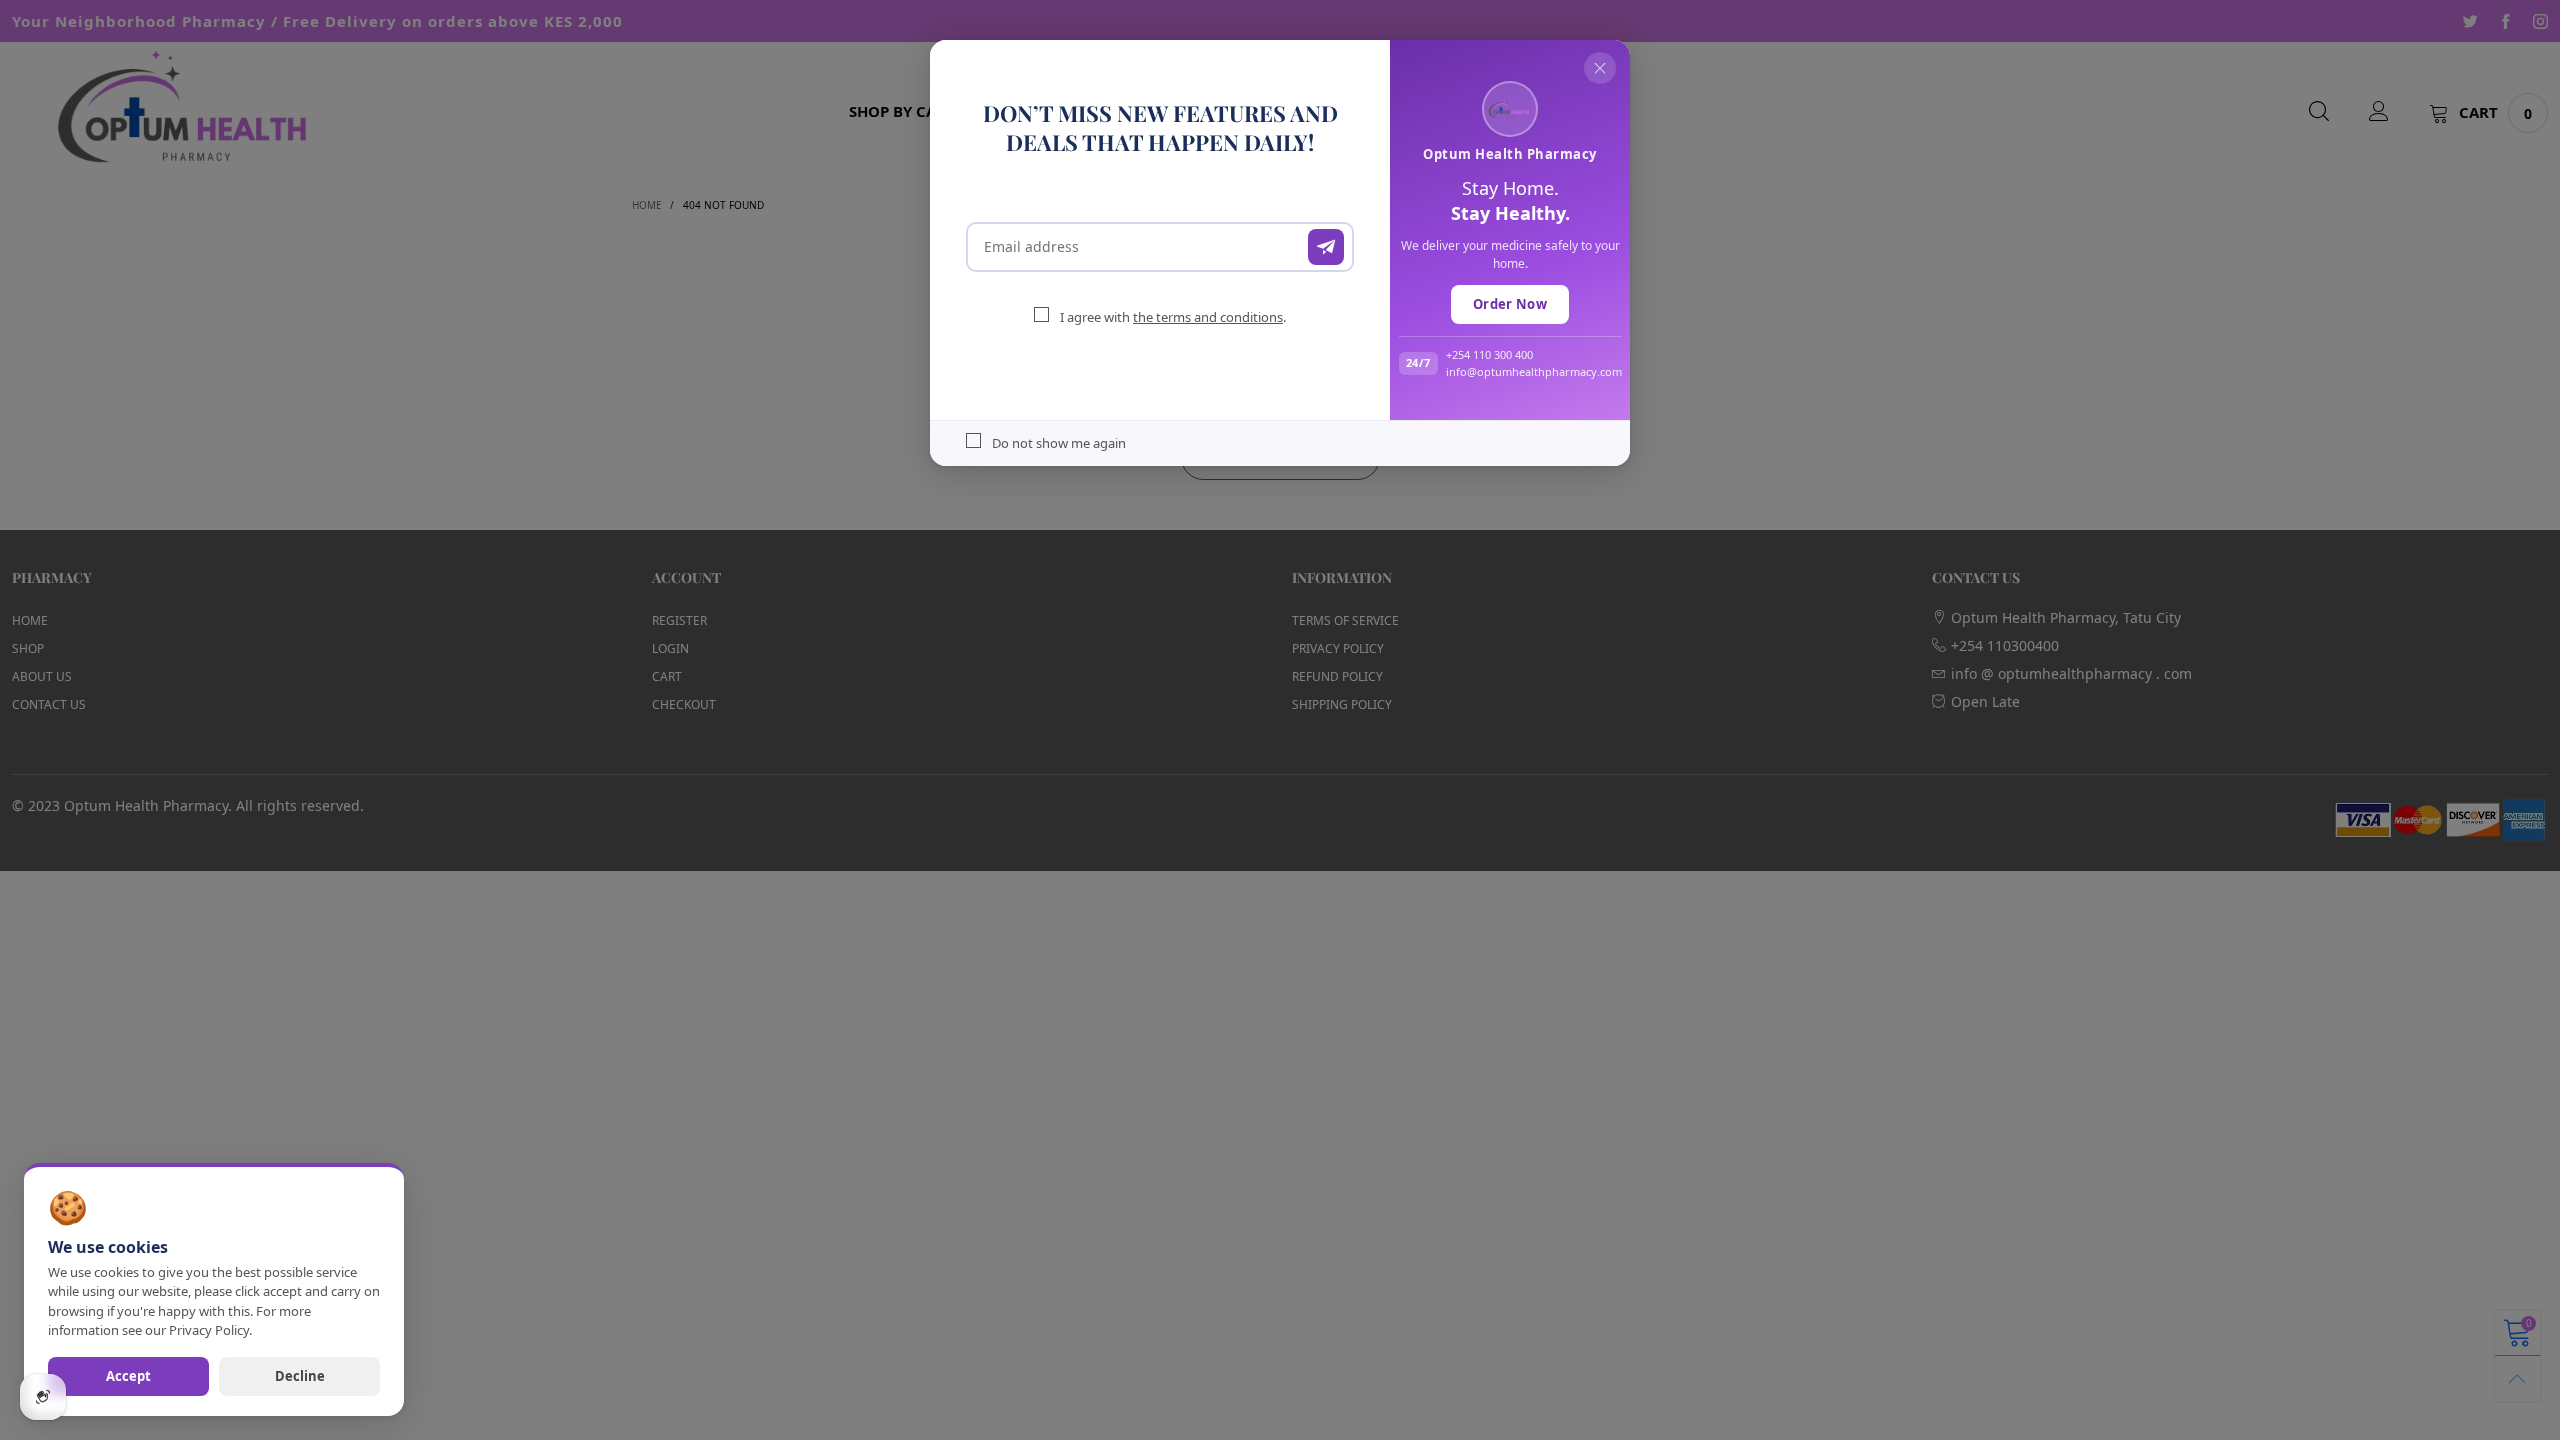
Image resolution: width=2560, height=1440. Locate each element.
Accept (128, 1376)
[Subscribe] (1326, 247)
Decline (300, 1376)
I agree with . (1173, 317)
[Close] (1600, 68)
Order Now (1510, 304)
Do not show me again (1059, 443)
